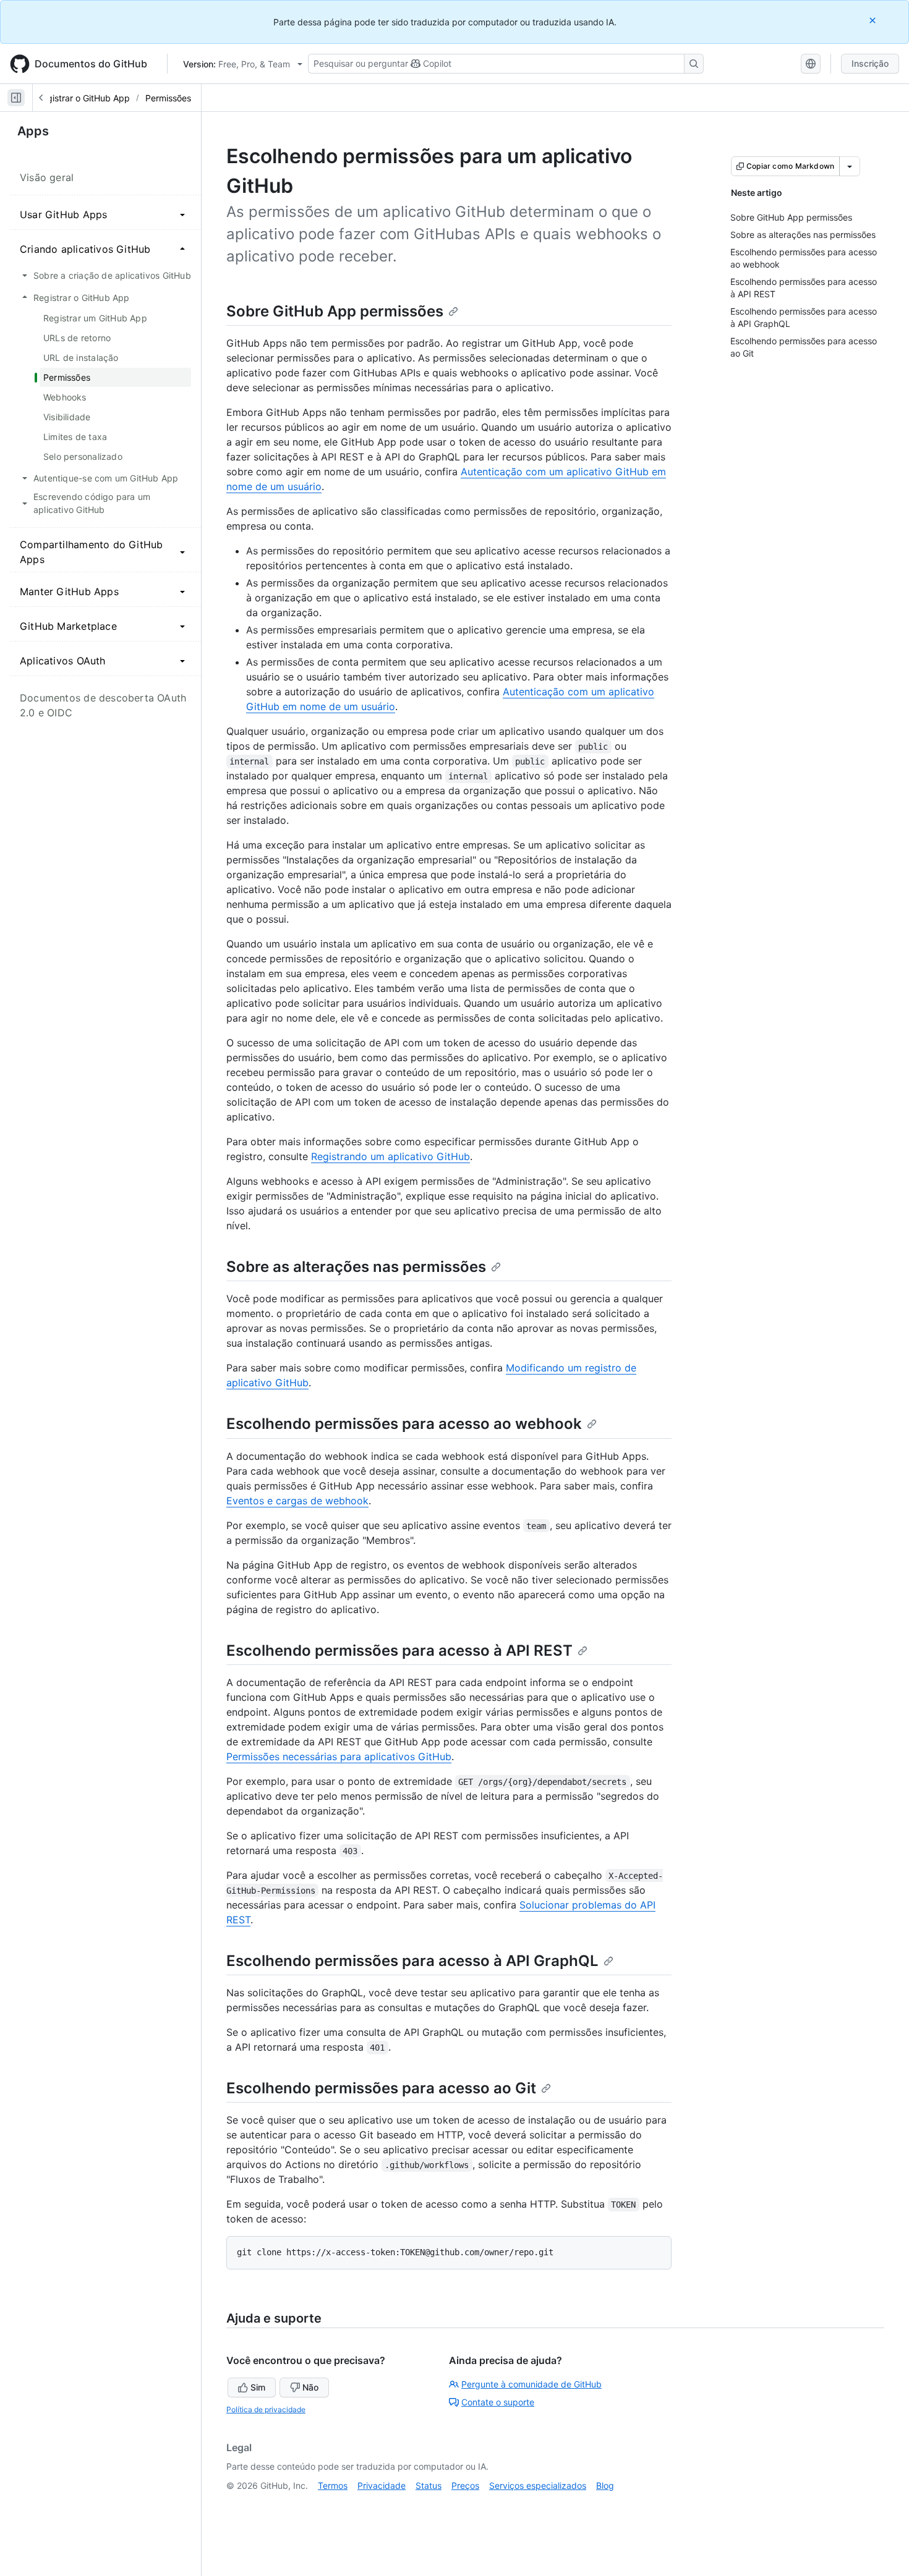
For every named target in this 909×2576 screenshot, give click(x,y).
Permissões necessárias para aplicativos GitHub (339, 1756)
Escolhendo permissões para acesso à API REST (399, 1650)
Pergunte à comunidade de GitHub (531, 2384)
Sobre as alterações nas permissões (356, 1267)
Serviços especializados (538, 2485)
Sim (258, 2387)
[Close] (874, 20)
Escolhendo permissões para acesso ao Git (381, 2088)
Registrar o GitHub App (83, 98)
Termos (333, 2485)
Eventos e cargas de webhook (297, 1501)
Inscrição (870, 63)
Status (429, 2485)
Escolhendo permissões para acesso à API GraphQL (412, 1961)
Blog (605, 2485)
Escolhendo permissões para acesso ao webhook (404, 1424)
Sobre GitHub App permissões (335, 311)
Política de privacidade (266, 2409)
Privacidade (382, 2485)
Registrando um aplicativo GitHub (390, 1156)
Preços (465, 2485)
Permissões (168, 98)
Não (310, 2387)
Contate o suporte (498, 2402)
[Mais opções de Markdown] (850, 166)
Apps (33, 131)
